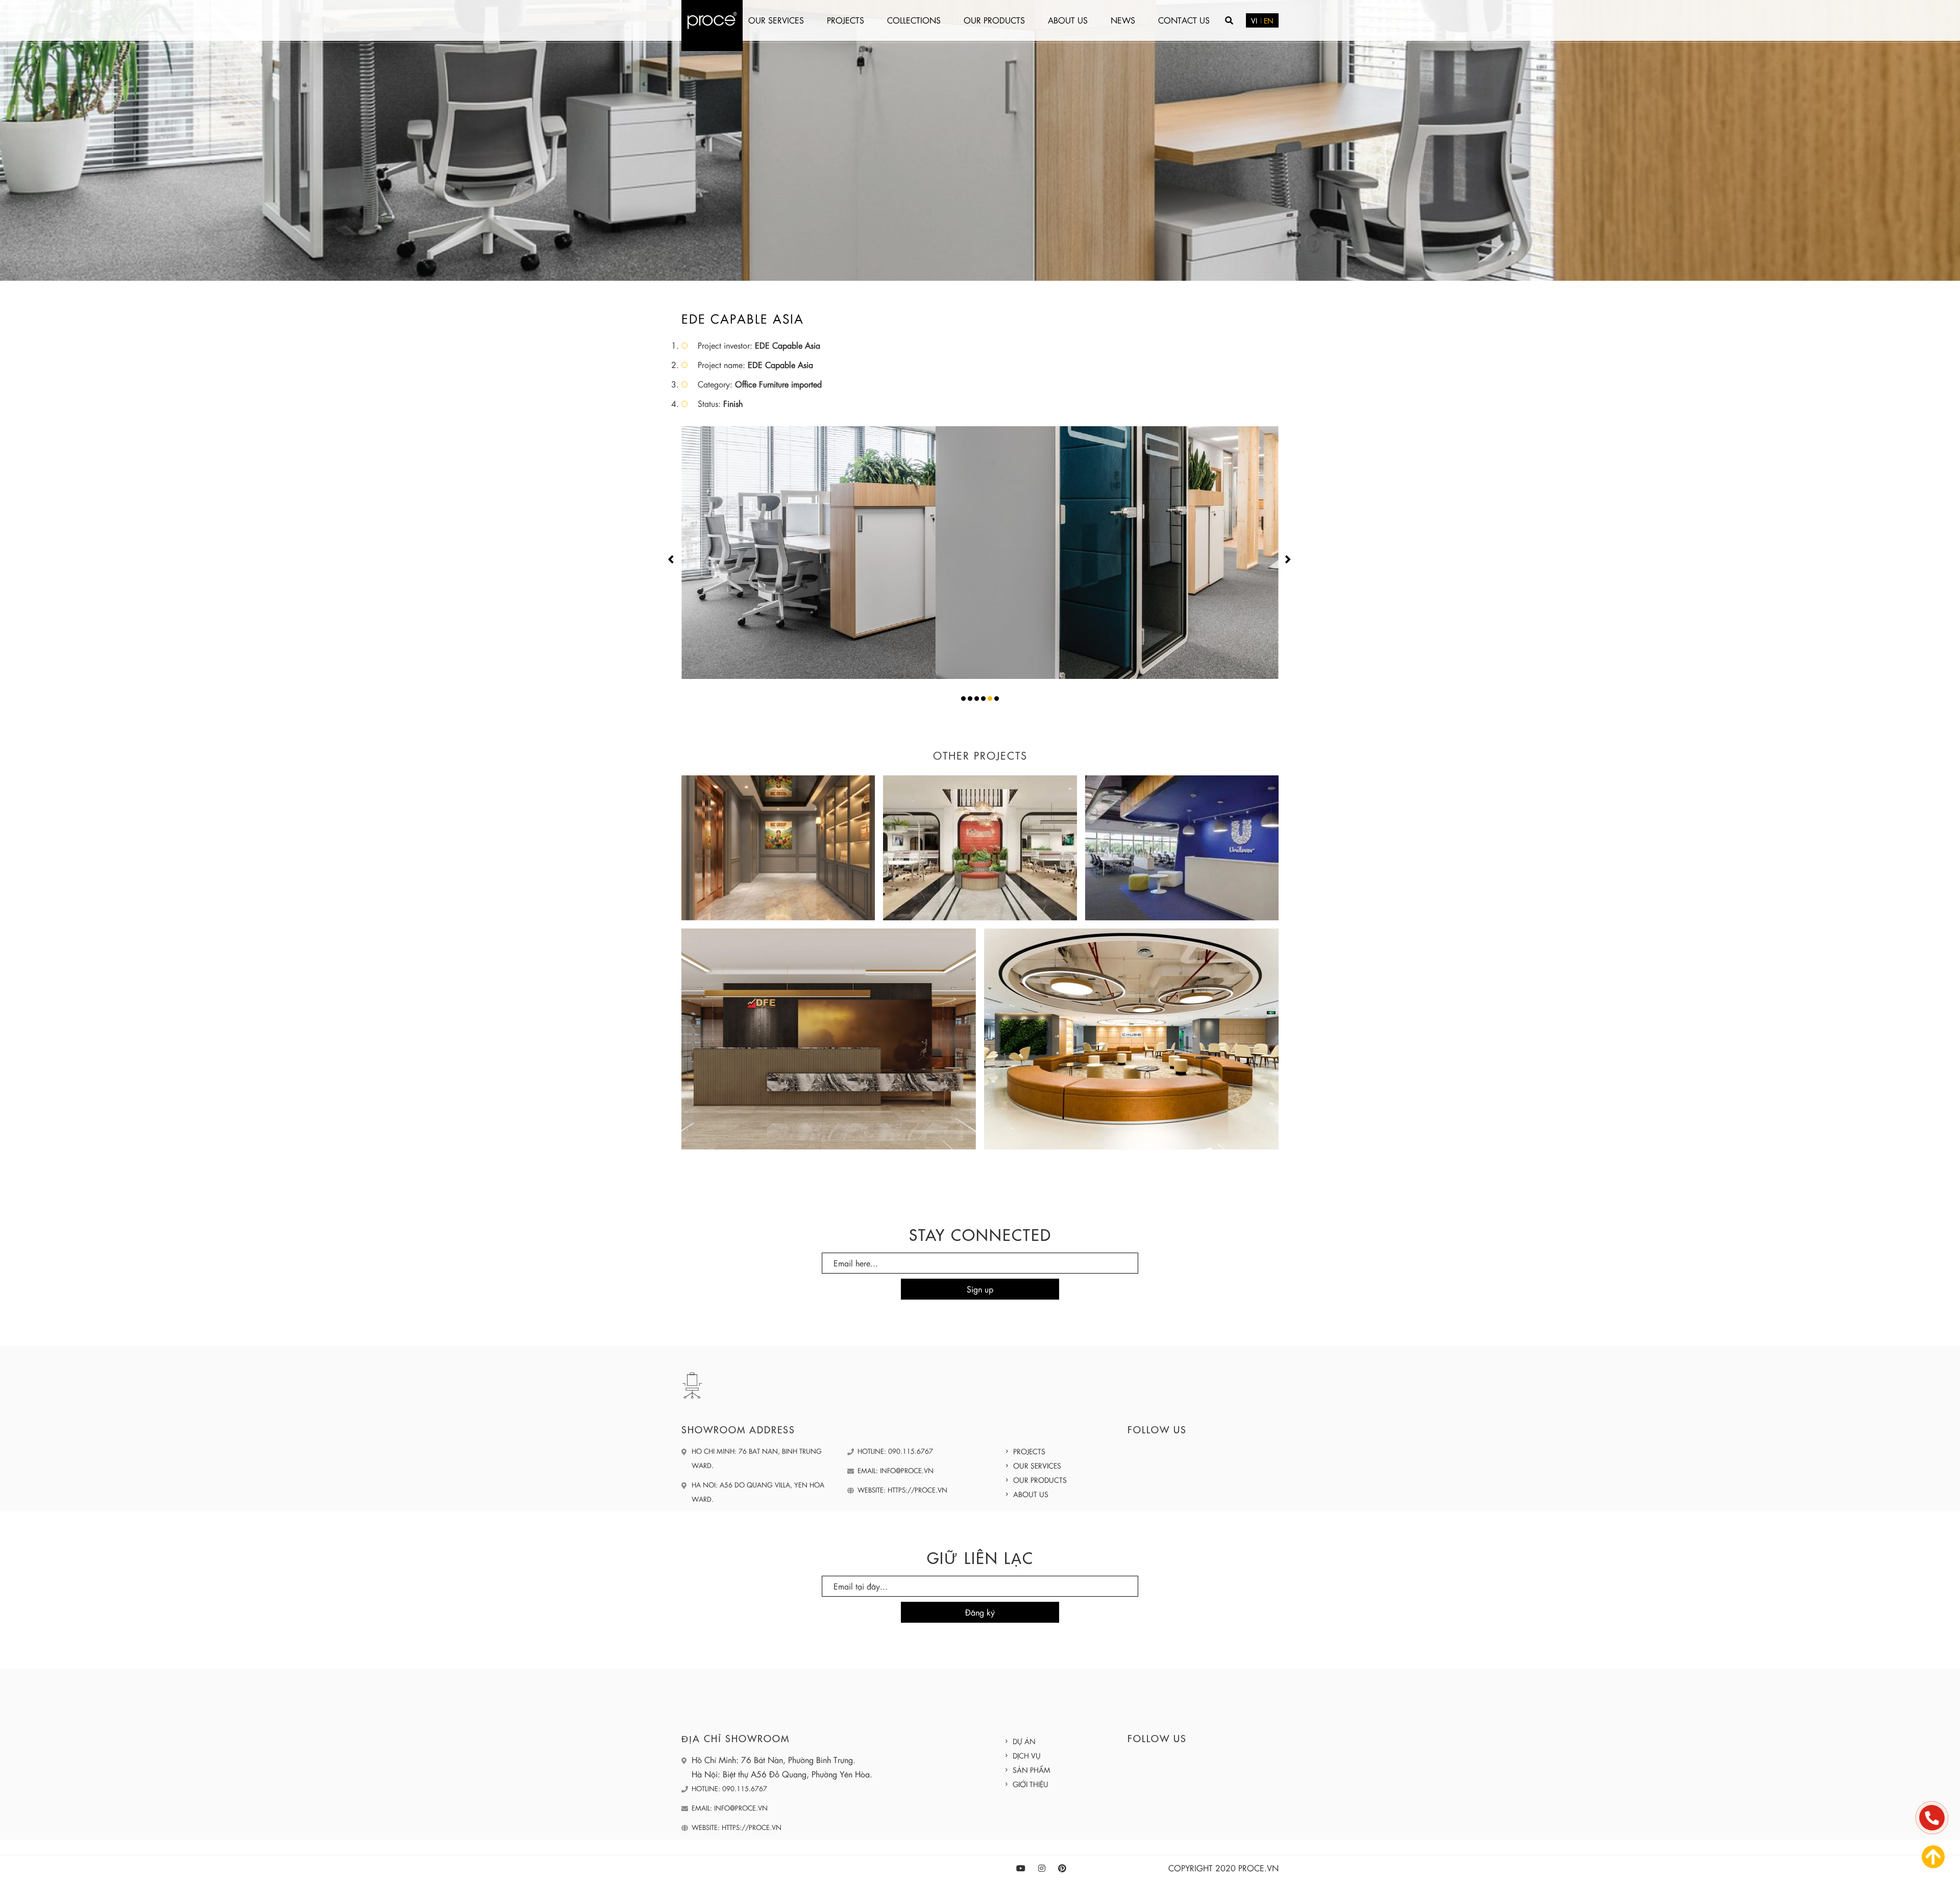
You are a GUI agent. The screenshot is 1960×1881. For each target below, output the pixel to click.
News (1123, 20)
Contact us (1184, 20)
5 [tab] (990, 699)
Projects (846, 20)
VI (1254, 20)
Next (1283, 559)
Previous (669, 559)
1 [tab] (963, 699)
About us (1068, 20)
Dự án (1024, 1741)
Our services (776, 20)
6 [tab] (997, 699)
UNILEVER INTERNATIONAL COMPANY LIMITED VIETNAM (1182, 840)
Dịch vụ (1027, 1755)
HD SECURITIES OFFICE (980, 840)
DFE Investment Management (829, 1031)
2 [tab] (970, 699)
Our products (994, 20)
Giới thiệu (1031, 1784)
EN (1269, 20)
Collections (914, 20)
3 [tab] (977, 699)
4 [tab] (983, 699)
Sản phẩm (1032, 1770)
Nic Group (778, 840)
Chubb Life (1132, 1031)
